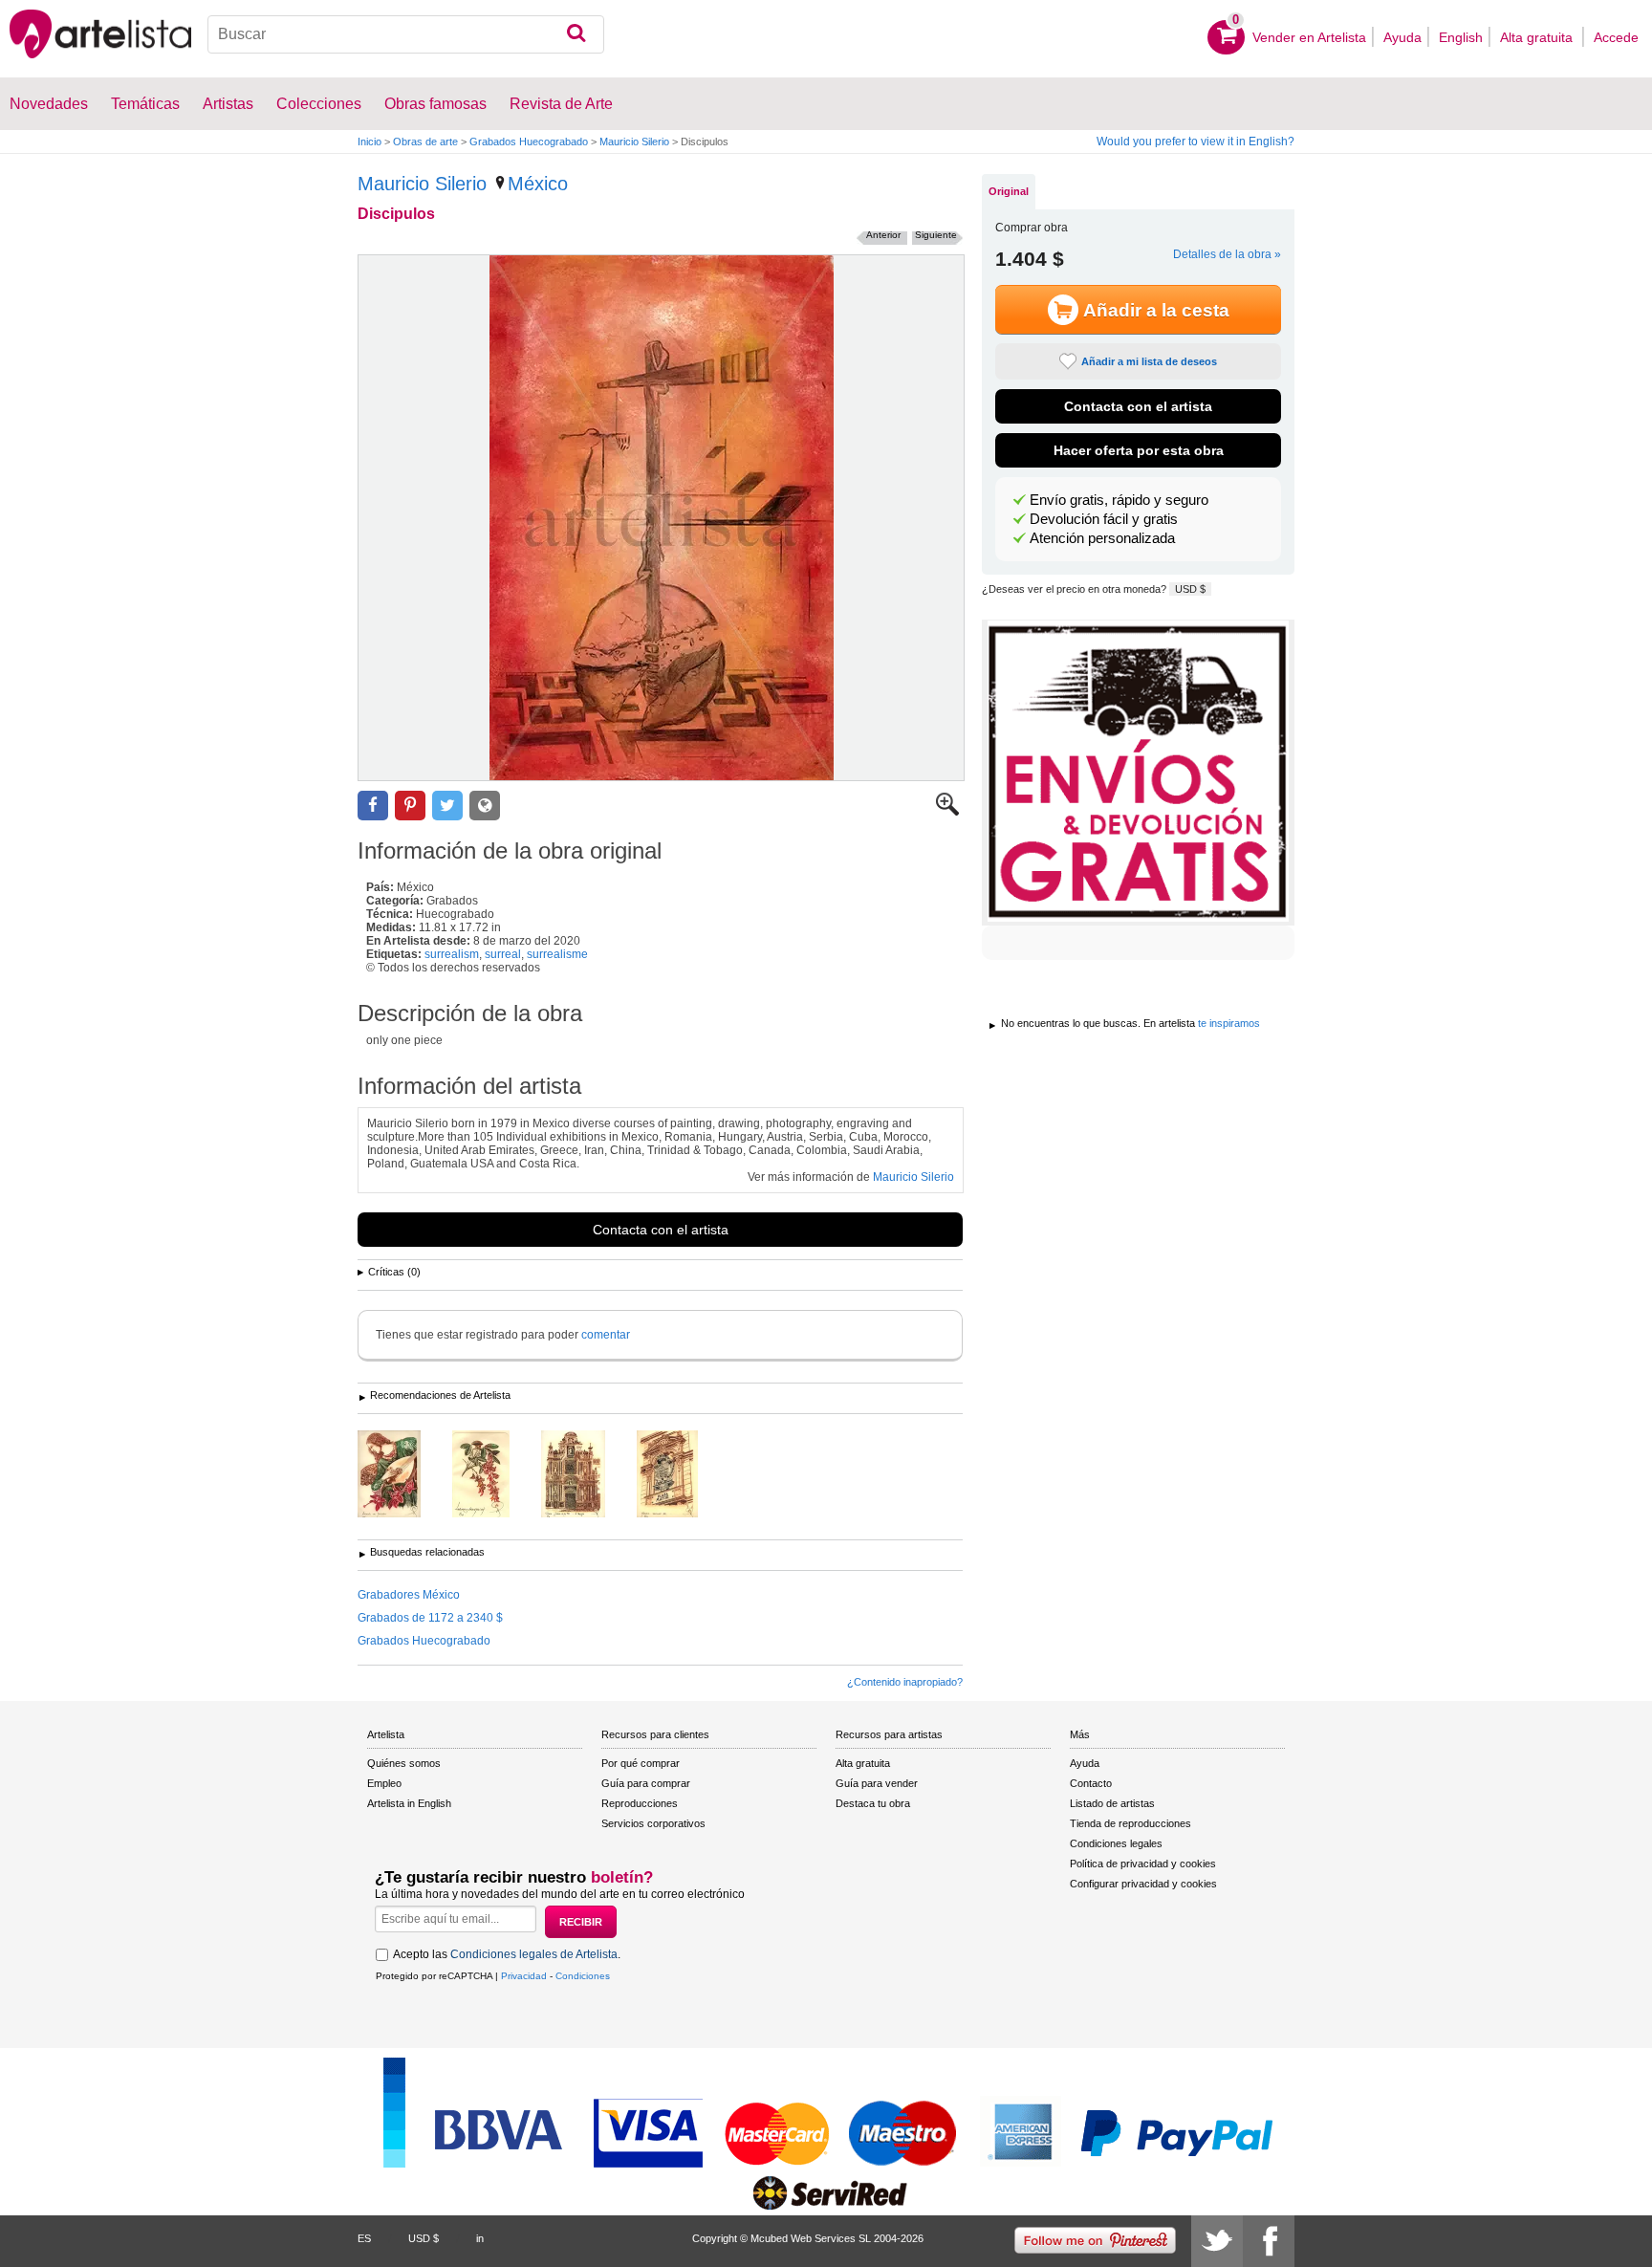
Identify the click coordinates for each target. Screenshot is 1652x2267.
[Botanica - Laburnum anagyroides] (495, 1475)
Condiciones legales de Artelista (534, 1954)
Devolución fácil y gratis (1104, 519)
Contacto (1091, 1783)
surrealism (452, 954)
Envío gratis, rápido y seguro (1119, 500)
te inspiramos (1229, 1023)
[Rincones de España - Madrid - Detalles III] (682, 1475)
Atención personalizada (1102, 538)
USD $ (1190, 589)
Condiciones (583, 1976)
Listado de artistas (1112, 1803)
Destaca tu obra (873, 1803)
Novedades (49, 104)
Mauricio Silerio (634, 142)
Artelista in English (409, 1803)
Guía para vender (877, 1783)
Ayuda (1402, 37)
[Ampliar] (947, 812)
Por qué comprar (641, 1763)
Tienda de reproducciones (1130, 1823)
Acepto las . (507, 1954)
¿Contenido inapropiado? (905, 1682)
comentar (606, 1335)
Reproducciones (640, 1803)
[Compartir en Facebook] (373, 806)
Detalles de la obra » (1227, 254)
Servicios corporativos (653, 1823)
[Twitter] (1217, 2241)
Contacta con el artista (661, 1230)
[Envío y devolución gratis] (1138, 773)
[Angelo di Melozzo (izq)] (403, 1475)
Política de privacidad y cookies (1143, 1864)
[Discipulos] (661, 518)
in (480, 2238)
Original (1009, 191)
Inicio (370, 142)
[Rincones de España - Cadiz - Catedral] (587, 1475)
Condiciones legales (1116, 1843)
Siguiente (936, 235)
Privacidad (524, 1976)
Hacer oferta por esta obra (1139, 450)
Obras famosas (435, 104)
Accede (1616, 37)
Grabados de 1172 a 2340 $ (430, 1618)
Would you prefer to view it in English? (1196, 142)
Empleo (384, 1783)
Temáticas (145, 104)
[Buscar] (576, 34)
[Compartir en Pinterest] (410, 806)
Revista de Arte (561, 104)
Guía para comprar (646, 1783)
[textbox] (406, 34)
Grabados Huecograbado (529, 142)
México (538, 184)
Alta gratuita (1538, 37)
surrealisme (557, 954)
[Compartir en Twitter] (447, 806)
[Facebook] (1269, 2241)
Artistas (228, 104)
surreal (503, 954)
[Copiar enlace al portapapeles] (485, 806)
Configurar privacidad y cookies (1143, 1884)
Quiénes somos (404, 1763)
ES (364, 2238)
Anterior (883, 235)
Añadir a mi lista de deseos (1149, 361)
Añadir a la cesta (1156, 310)
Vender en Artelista (1309, 37)
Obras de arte (425, 142)
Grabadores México (409, 1595)
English (1461, 37)
